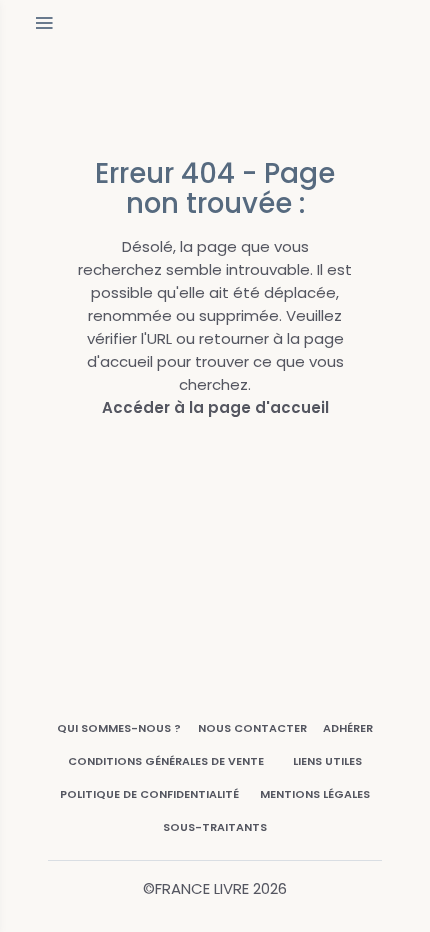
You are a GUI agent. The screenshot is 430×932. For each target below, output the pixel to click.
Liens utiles (327, 761)
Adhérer (348, 728)
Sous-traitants (215, 827)
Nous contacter (252, 728)
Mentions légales (315, 794)
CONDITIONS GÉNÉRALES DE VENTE (166, 761)
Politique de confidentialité (149, 794)
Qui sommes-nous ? (119, 728)
